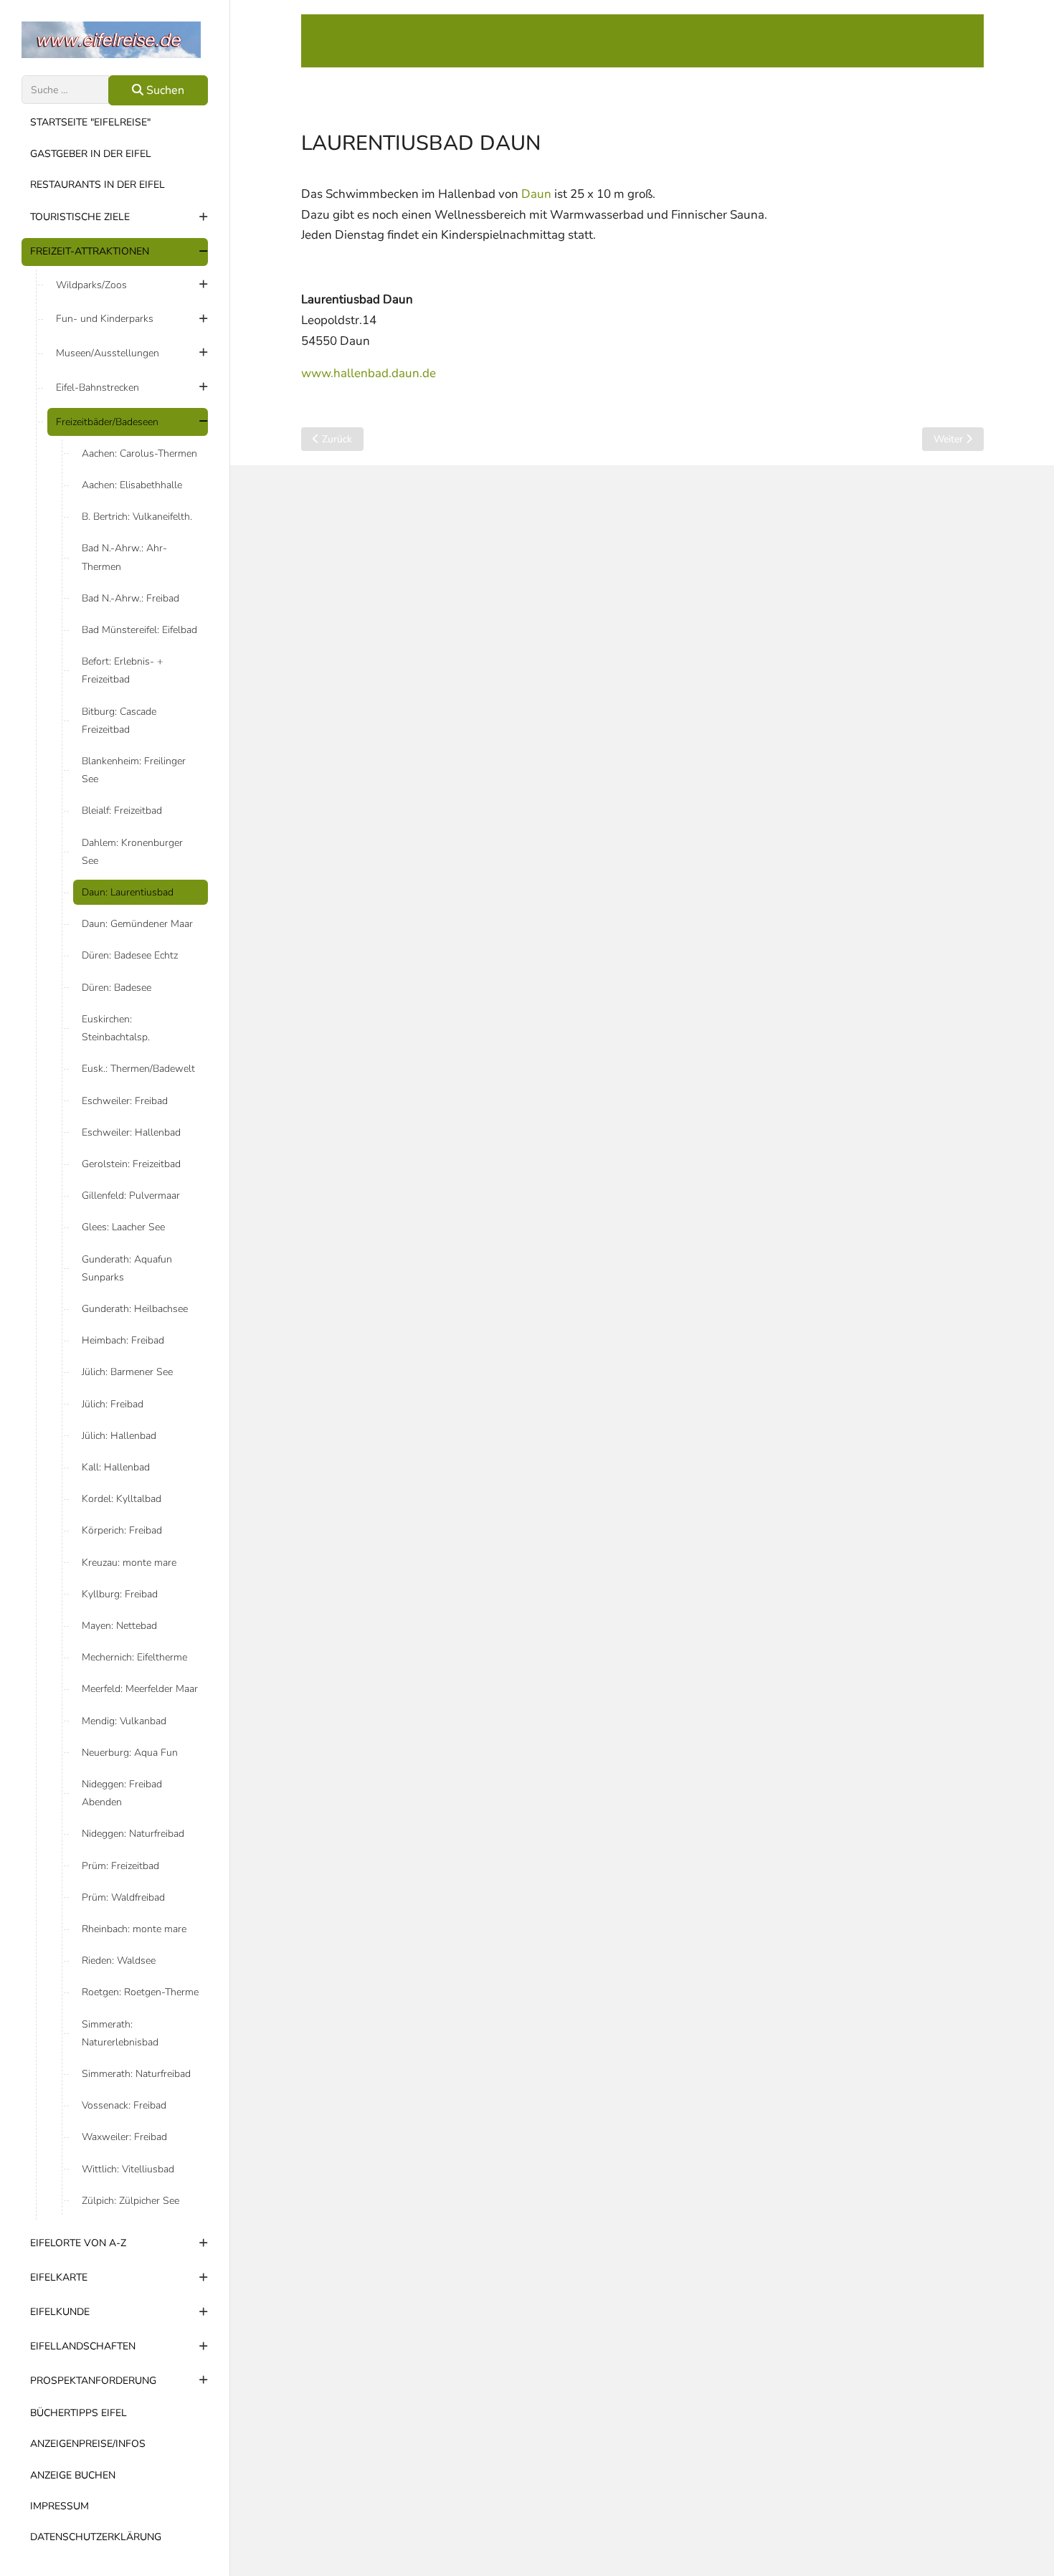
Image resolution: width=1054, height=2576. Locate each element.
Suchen (164, 90)
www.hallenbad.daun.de (369, 373)
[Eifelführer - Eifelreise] (115, 40)
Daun (536, 194)
